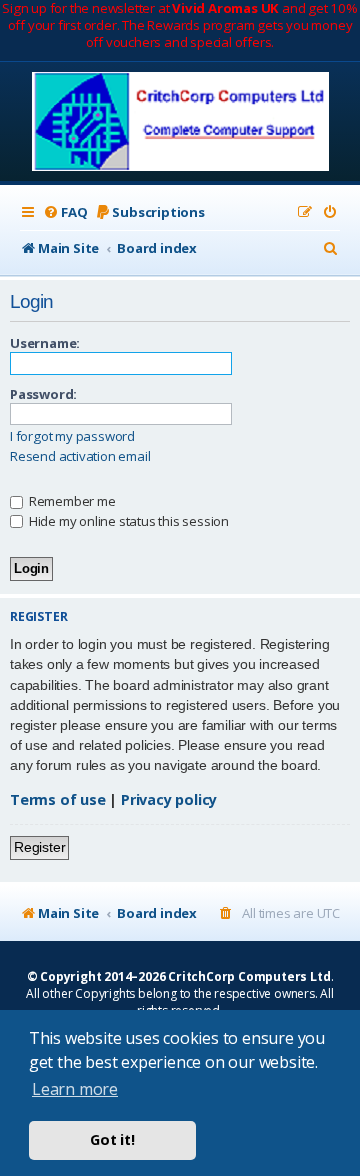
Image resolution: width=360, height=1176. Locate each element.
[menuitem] (65, 212)
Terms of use (58, 799)
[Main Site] (180, 123)
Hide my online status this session (127, 521)
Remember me (71, 501)
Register (39, 847)
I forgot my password (72, 436)
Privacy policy (169, 799)
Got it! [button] (112, 1139)
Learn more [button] (75, 1089)
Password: (43, 394)
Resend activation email (80, 456)
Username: (45, 343)
